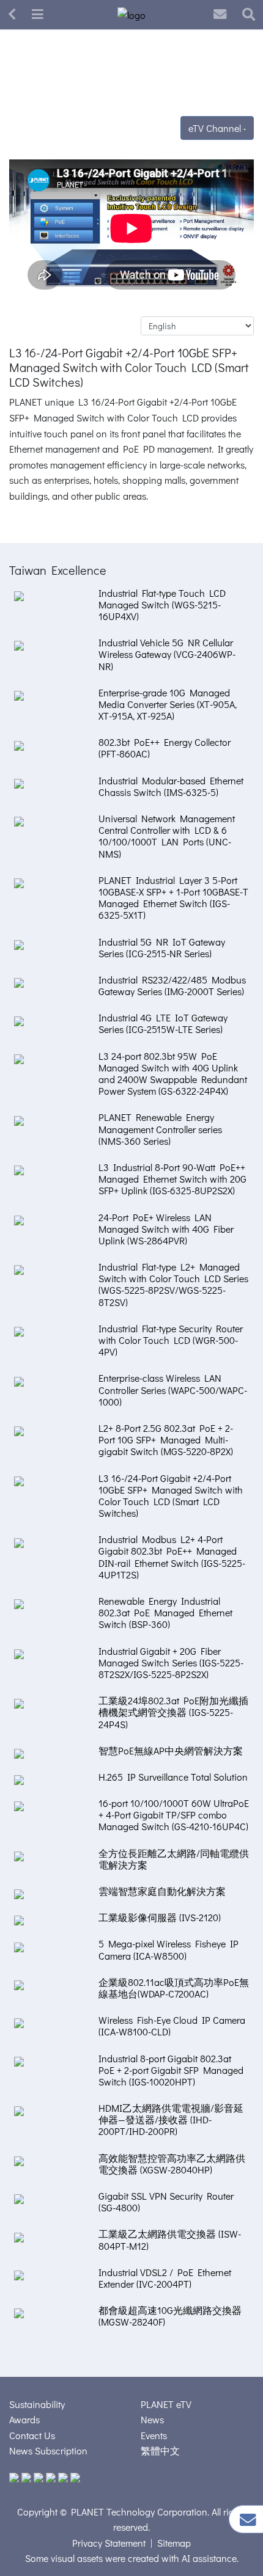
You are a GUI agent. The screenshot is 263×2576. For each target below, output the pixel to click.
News (152, 2419)
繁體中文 (160, 2450)
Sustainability (37, 2404)
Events (154, 2435)
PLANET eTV (166, 2404)
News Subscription (48, 2450)
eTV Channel (216, 128)
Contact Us (32, 2435)
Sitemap (174, 2543)
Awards (24, 2419)
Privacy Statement (109, 2543)
